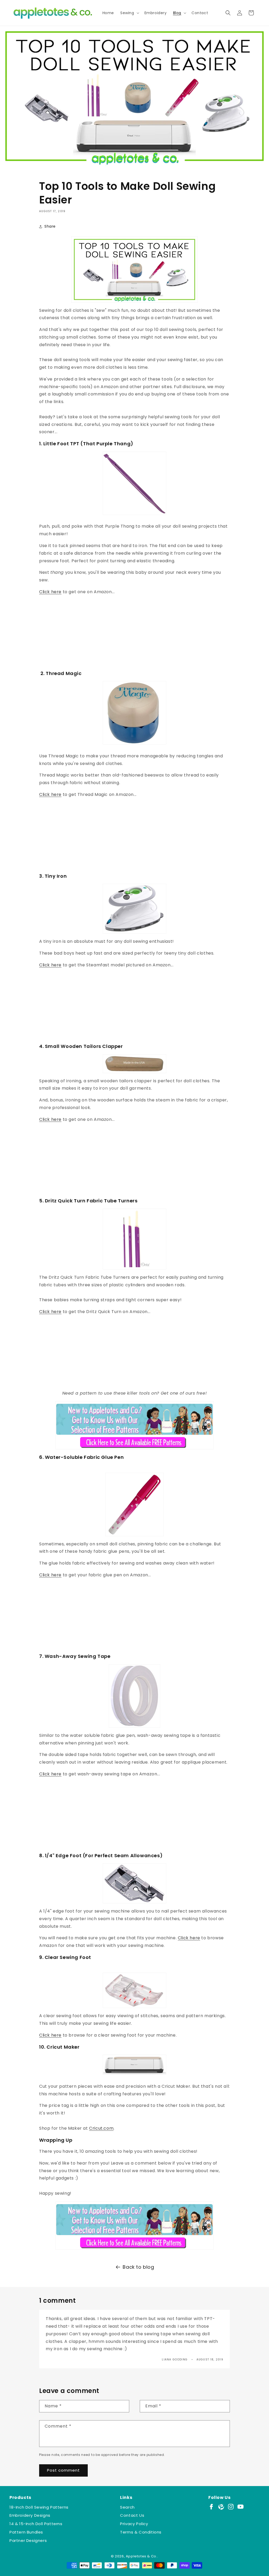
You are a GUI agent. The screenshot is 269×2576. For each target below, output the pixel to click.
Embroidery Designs (30, 2515)
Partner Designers (28, 2540)
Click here (50, 592)
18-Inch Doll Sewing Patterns (39, 2507)
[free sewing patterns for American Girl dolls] (134, 1425)
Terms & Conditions (141, 2532)
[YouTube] (240, 2507)
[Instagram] (231, 2507)
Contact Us (132, 2515)
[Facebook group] (211, 2507)
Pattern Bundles (26, 2532)
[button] (129, 13)
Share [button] (50, 226)
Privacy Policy (134, 2524)
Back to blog (138, 2267)
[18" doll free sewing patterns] (134, 2226)
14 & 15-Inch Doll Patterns (36, 2524)
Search (127, 2507)
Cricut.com (101, 2128)
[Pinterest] (221, 2507)
